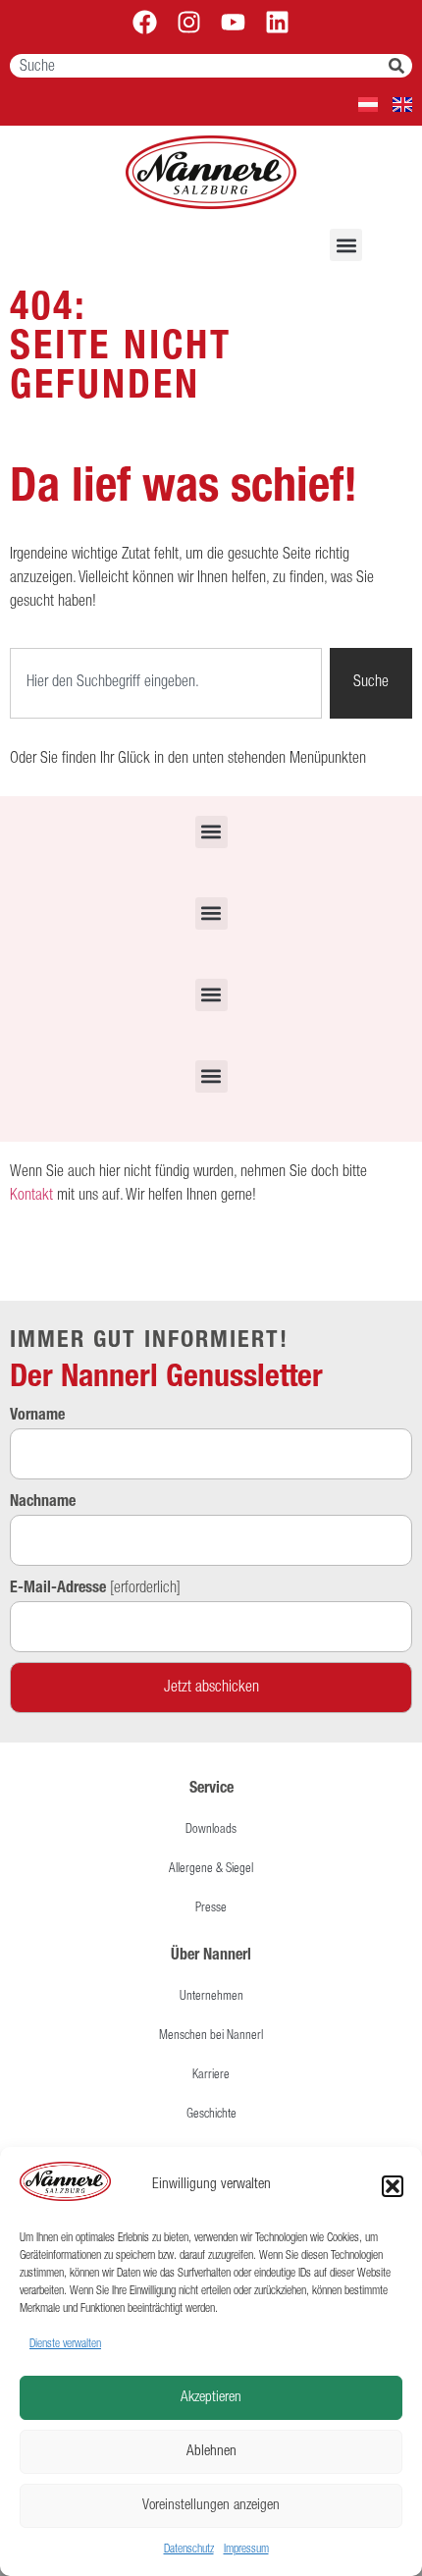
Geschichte (211, 2115)
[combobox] (199, 66)
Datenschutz (189, 2549)
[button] (393, 2186)
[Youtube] (233, 22)
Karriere (211, 2076)
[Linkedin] (277, 22)
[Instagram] (189, 22)
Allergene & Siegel (211, 1870)
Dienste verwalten (65, 2344)
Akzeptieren (211, 2398)
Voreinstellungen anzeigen (211, 2506)
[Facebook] (145, 22)
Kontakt (31, 1197)
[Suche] (400, 66)
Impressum (246, 2549)
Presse (211, 1909)
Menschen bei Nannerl (211, 2037)
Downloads (211, 1830)
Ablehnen (211, 2452)
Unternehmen (211, 1997)
